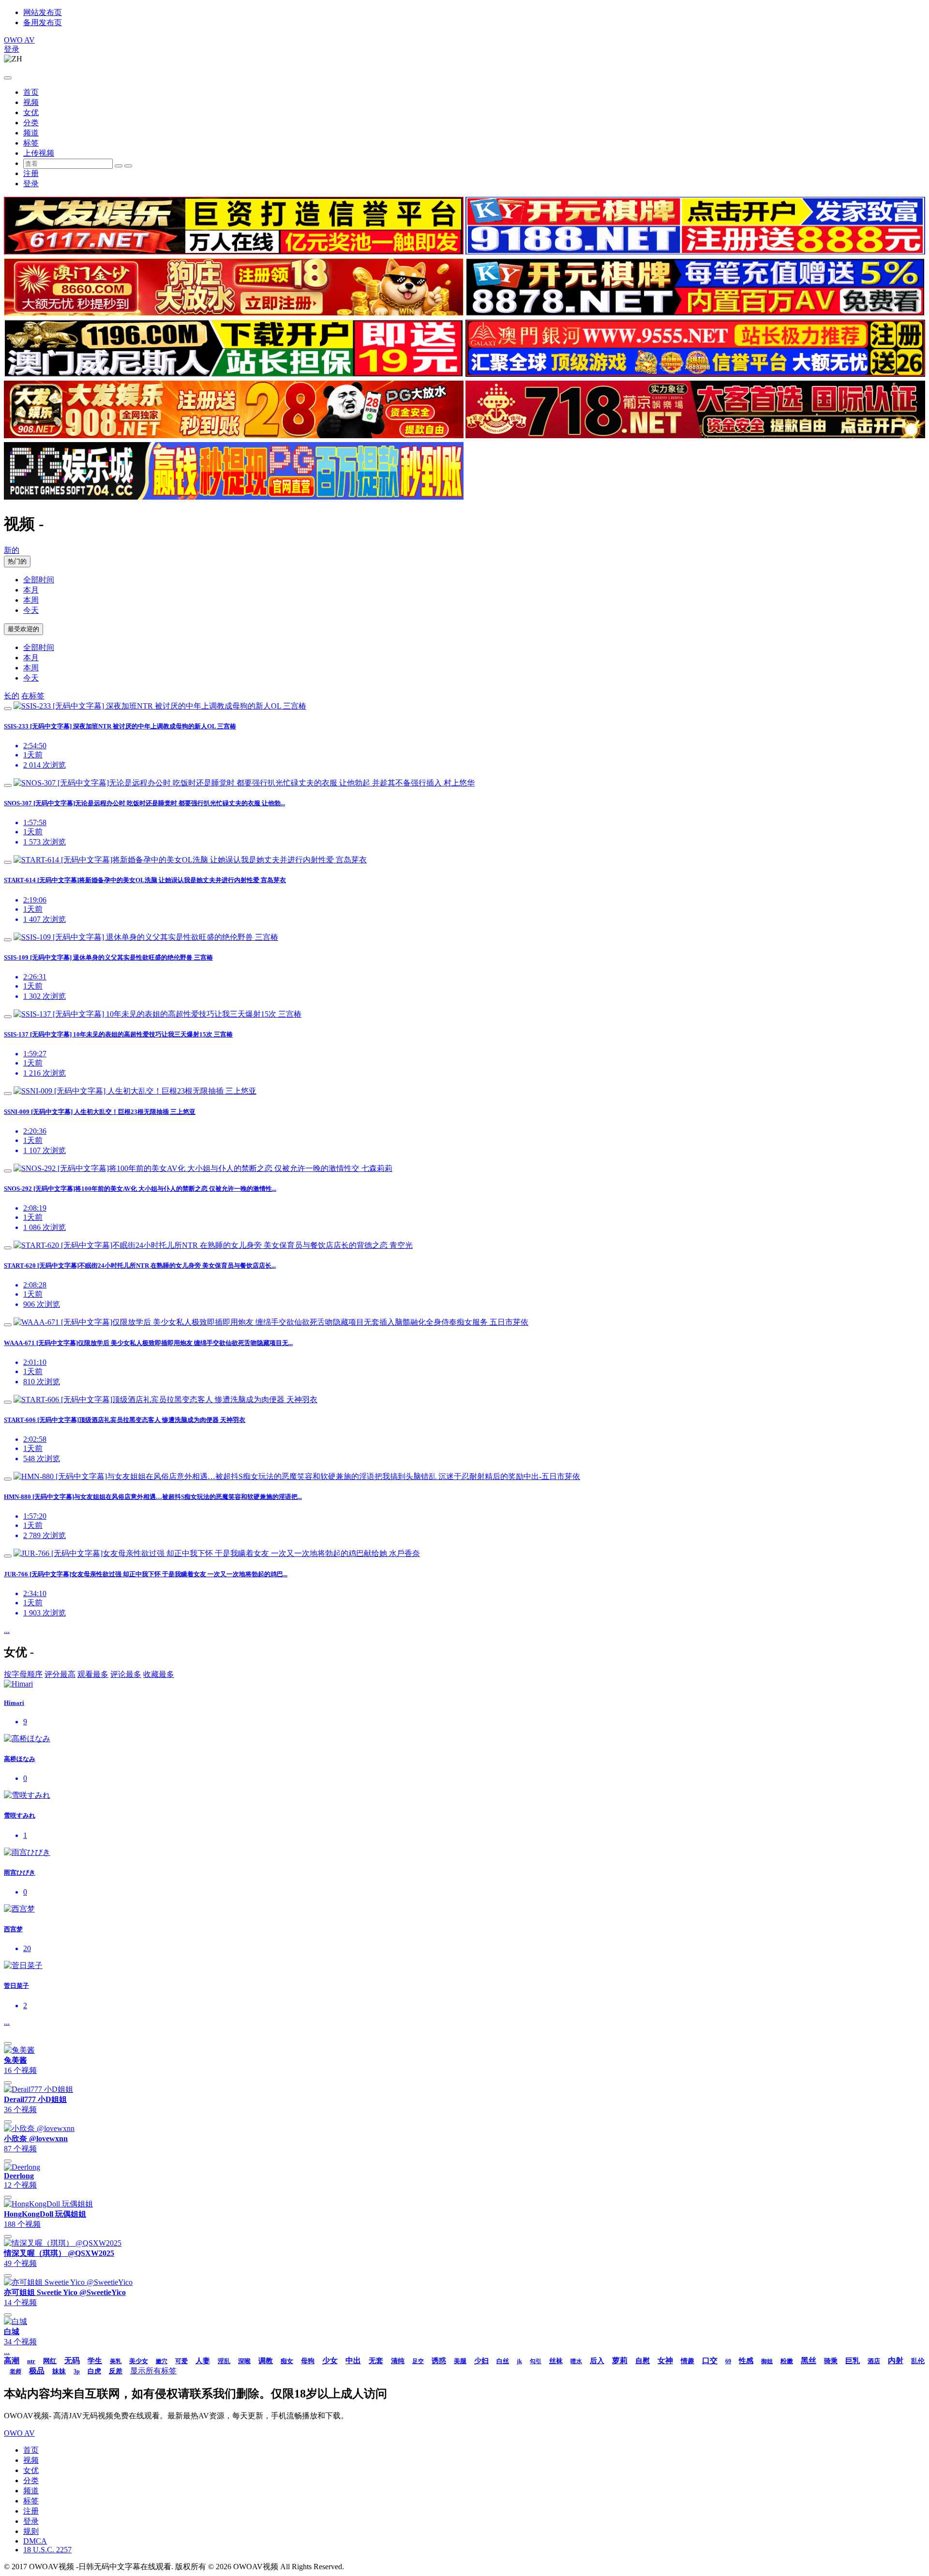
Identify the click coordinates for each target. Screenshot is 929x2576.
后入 (597, 2361)
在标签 (33, 696)
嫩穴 (162, 2361)
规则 (31, 2531)
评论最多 (126, 1674)
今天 (31, 610)
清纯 (398, 2361)
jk (519, 2361)
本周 (31, 600)
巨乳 (853, 2361)
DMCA (35, 2541)
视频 (31, 102)
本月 (31, 590)
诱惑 (439, 2361)
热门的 (17, 561)
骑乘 (831, 2361)
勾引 (536, 2361)
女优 (31, 112)
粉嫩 (787, 2361)
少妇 (481, 2361)
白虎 (94, 2371)
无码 (72, 2361)
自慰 (643, 2361)
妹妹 (59, 2371)
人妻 (203, 2361)
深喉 (244, 2361)
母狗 (308, 2361)
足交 (418, 2361)
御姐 (767, 2361)
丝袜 (556, 2361)
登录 (12, 49)
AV (19, 40)
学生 (95, 2361)
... (7, 1630)
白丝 (503, 2361)
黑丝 (809, 2361)
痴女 (287, 2361)
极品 (37, 2371)
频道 (31, 133)
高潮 (12, 2361)
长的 (12, 696)
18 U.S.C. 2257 (47, 2550)
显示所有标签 (153, 2371)
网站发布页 (43, 12)
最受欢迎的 (23, 629)
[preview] (8, 709)
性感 (746, 2361)
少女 (330, 2361)
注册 (31, 173)
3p (77, 2371)
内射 (896, 2361)
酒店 (874, 2361)
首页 (31, 92)
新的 (12, 550)
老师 (15, 2371)
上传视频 (39, 153)
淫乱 (224, 2361)
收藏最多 (159, 1674)
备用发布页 (43, 22)
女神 (665, 2361)
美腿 (460, 2361)
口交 (710, 2361)
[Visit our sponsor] (234, 252)
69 (728, 2361)
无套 (376, 2361)
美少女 (139, 2361)
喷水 (576, 2361)
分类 (31, 123)
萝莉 (620, 2361)
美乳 (116, 2361)
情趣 (688, 2361)
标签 (31, 143)
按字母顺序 (23, 1674)
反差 (116, 2371)
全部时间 (39, 580)
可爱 (181, 2361)
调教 (266, 2361)
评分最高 (60, 1674)
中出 (353, 2361)
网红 (50, 2361)
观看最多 (93, 1674)
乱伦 (918, 2361)
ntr (31, 2361)
